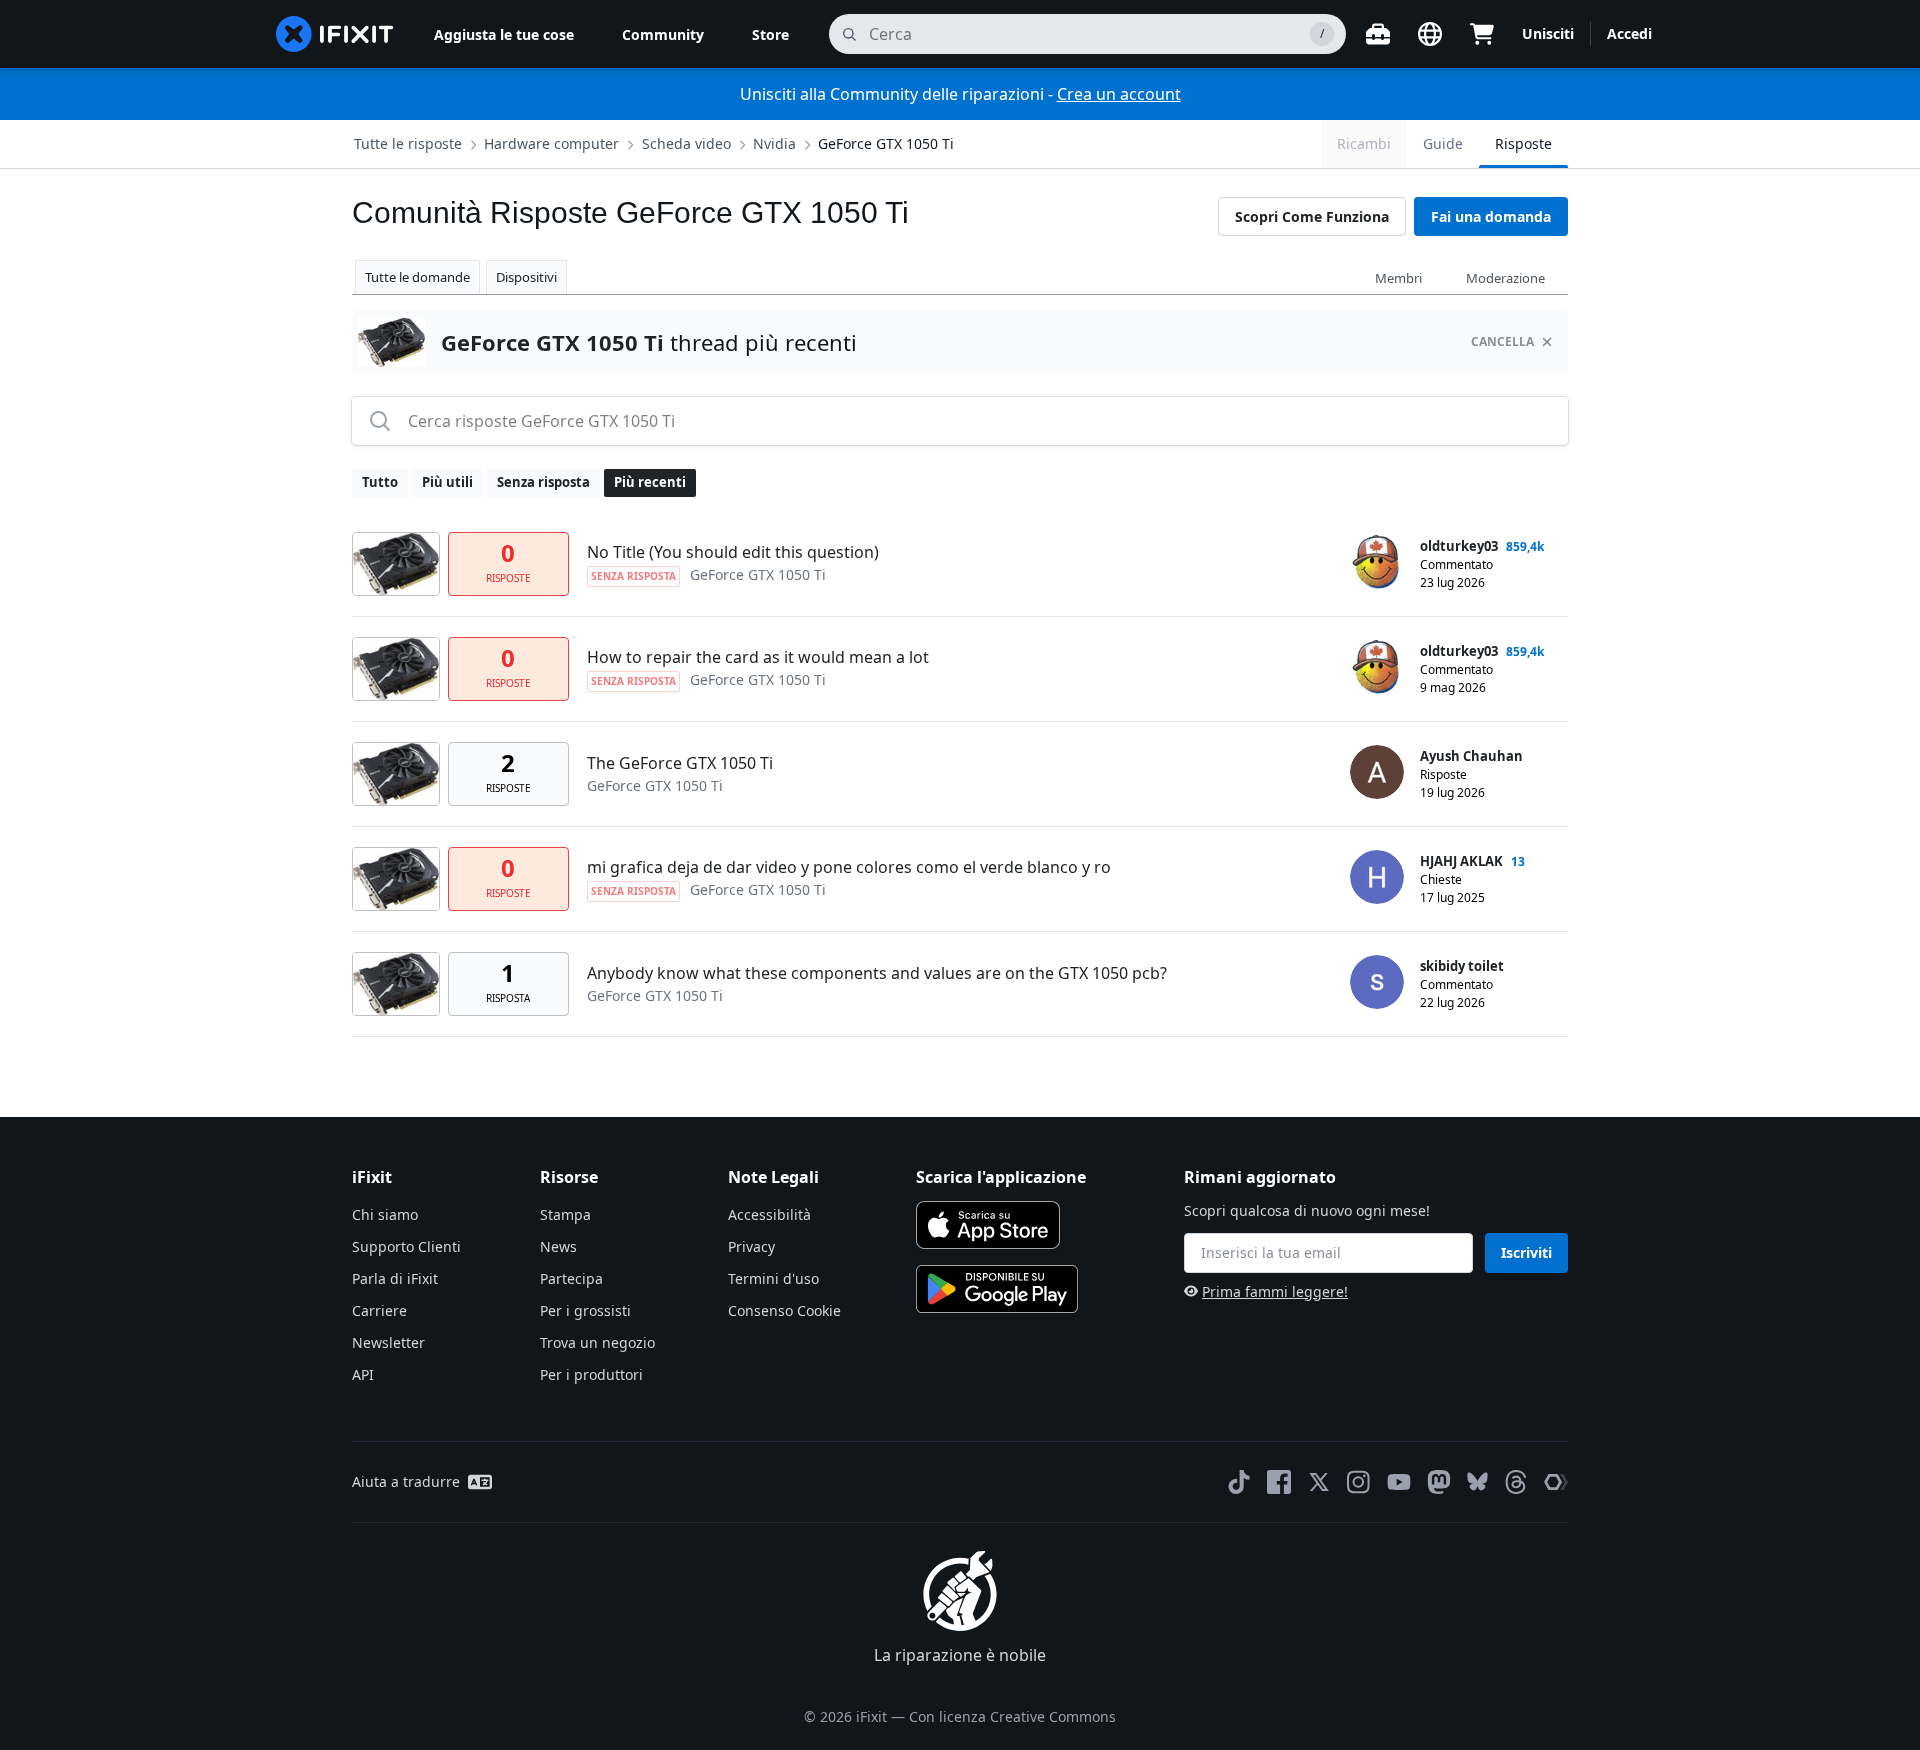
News (558, 1246)
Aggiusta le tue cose (504, 34)
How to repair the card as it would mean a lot (758, 657)
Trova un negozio (597, 1342)
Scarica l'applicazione (1001, 1177)
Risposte (1523, 143)
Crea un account (1119, 94)
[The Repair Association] (1556, 1482)
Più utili (447, 482)
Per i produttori (591, 1374)
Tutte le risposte (408, 143)
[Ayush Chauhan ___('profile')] (1377, 772)
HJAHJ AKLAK (1461, 861)
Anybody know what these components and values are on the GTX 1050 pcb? (877, 973)
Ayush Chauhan (1471, 756)
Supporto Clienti (406, 1246)
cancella (1502, 341)
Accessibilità (769, 1214)
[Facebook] (1279, 1482)
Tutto (380, 482)
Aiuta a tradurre (406, 1481)
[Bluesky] (1477, 1481)
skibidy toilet (1462, 966)
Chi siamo (385, 1214)
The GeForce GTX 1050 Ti (680, 763)
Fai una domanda (1491, 216)
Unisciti (1548, 33)
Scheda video (686, 143)
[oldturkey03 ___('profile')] (1377, 562)
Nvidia (774, 143)
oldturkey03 (1459, 546)
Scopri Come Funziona (1312, 216)
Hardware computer (551, 143)
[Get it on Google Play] (997, 1289)
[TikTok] (1239, 1482)
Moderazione (1505, 278)
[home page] (335, 34)
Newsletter (388, 1342)
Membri (1398, 278)
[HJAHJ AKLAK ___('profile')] (1377, 877)
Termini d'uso (773, 1278)
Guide (1443, 143)
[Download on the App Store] (988, 1225)
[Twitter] (1319, 1482)
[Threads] (1516, 1482)
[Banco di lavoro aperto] (1378, 34)
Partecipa (571, 1278)
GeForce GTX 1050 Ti (886, 143)
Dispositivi (526, 277)
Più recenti (650, 482)
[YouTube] (1399, 1482)
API (363, 1374)
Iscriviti (1526, 1252)
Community (663, 34)
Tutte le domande (417, 277)
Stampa (565, 1214)
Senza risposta (543, 482)
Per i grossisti (585, 1310)
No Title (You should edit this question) (733, 552)
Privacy (751, 1246)
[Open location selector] (1430, 34)
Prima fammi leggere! (1275, 1291)
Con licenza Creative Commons (1012, 1716)
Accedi (1629, 33)
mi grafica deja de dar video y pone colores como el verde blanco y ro (849, 867)
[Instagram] (1359, 1482)
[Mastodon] (1439, 1482)
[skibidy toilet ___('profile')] (1377, 982)
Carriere (379, 1310)
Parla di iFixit (395, 1278)
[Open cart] (1482, 34)
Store (770, 34)
